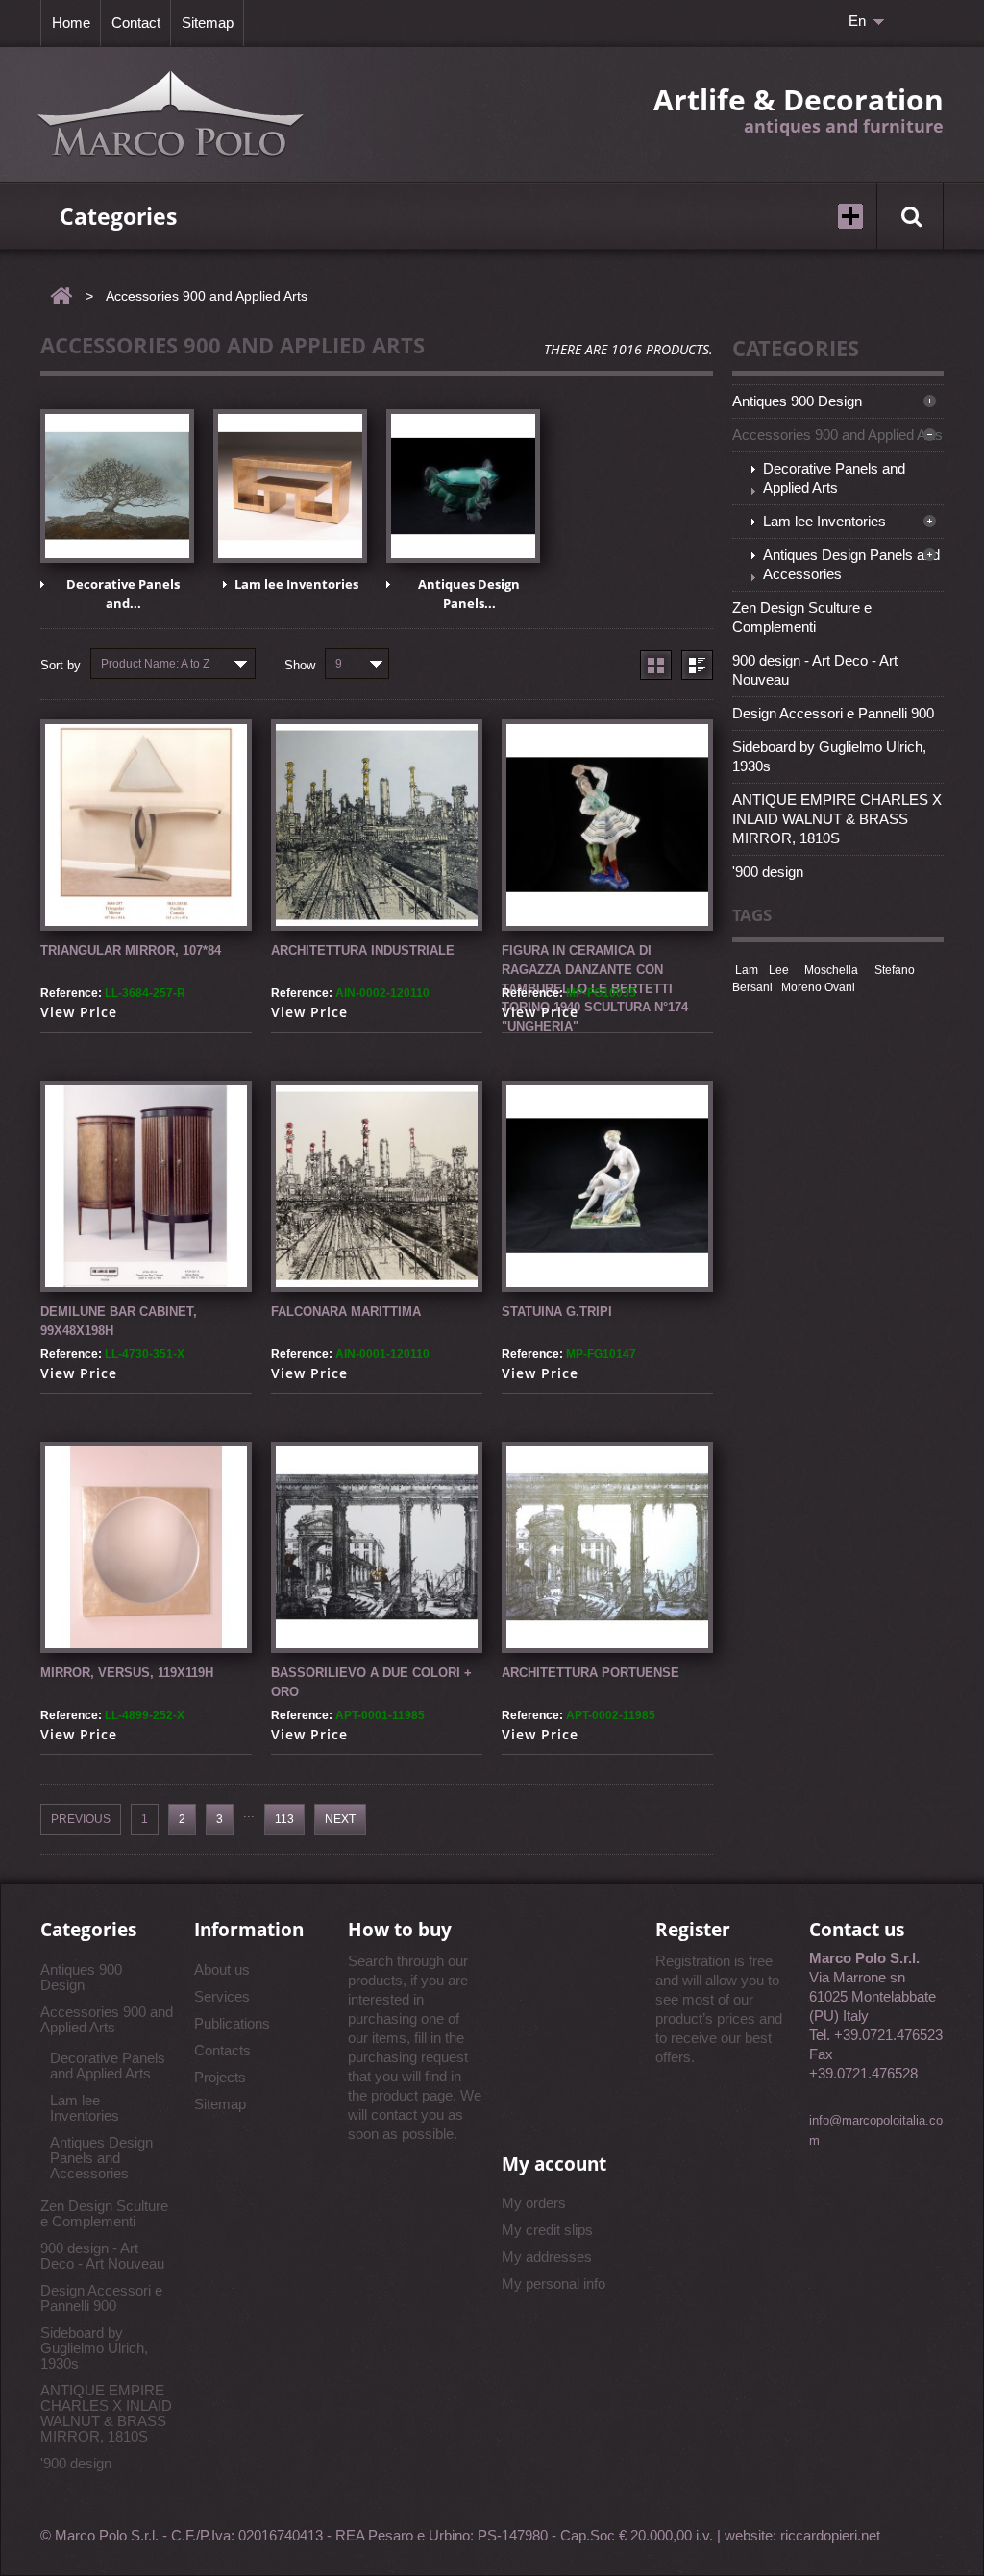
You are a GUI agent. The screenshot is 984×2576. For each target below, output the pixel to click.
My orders (534, 2203)
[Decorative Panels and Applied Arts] (117, 486)
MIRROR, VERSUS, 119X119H (127, 1673)
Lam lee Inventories (296, 584)
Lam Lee (762, 970)
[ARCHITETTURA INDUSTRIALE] (377, 825)
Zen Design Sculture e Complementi (802, 617)
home (71, 23)
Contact (136, 23)
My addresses (547, 2257)
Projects (220, 2077)
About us (222, 1969)
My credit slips (547, 2230)
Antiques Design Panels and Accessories (851, 564)
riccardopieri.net (830, 2535)
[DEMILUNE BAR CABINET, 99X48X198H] (146, 1186)
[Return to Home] (61, 296)
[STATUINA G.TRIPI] (607, 1186)
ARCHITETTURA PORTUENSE (590, 1673)
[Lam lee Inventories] (290, 486)
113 (284, 1819)
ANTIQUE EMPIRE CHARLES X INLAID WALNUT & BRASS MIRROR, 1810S (837, 819)
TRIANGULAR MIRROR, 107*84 (131, 950)
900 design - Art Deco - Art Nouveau (815, 670)
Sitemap (208, 23)
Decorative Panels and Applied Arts (834, 478)
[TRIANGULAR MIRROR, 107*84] (146, 825)
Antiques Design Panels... (469, 594)
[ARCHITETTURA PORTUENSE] (607, 1547)
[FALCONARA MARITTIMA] (377, 1186)
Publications (232, 2023)
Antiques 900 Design (797, 401)
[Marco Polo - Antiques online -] (171, 115)
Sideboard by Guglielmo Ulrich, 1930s (829, 756)
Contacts (222, 2050)
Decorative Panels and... (123, 594)
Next (340, 1819)
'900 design (768, 872)
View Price (79, 1012)
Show (300, 665)
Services (222, 1996)
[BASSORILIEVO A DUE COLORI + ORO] (377, 1547)
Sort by (61, 665)
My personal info (553, 2284)
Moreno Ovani (818, 987)
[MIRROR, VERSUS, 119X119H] (146, 1547)
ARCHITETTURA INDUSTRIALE (363, 950)
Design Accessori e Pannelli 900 (833, 713)
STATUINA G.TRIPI (557, 1312)
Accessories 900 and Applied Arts (837, 435)
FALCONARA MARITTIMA (346, 1312)
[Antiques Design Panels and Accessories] (463, 486)
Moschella (831, 970)
